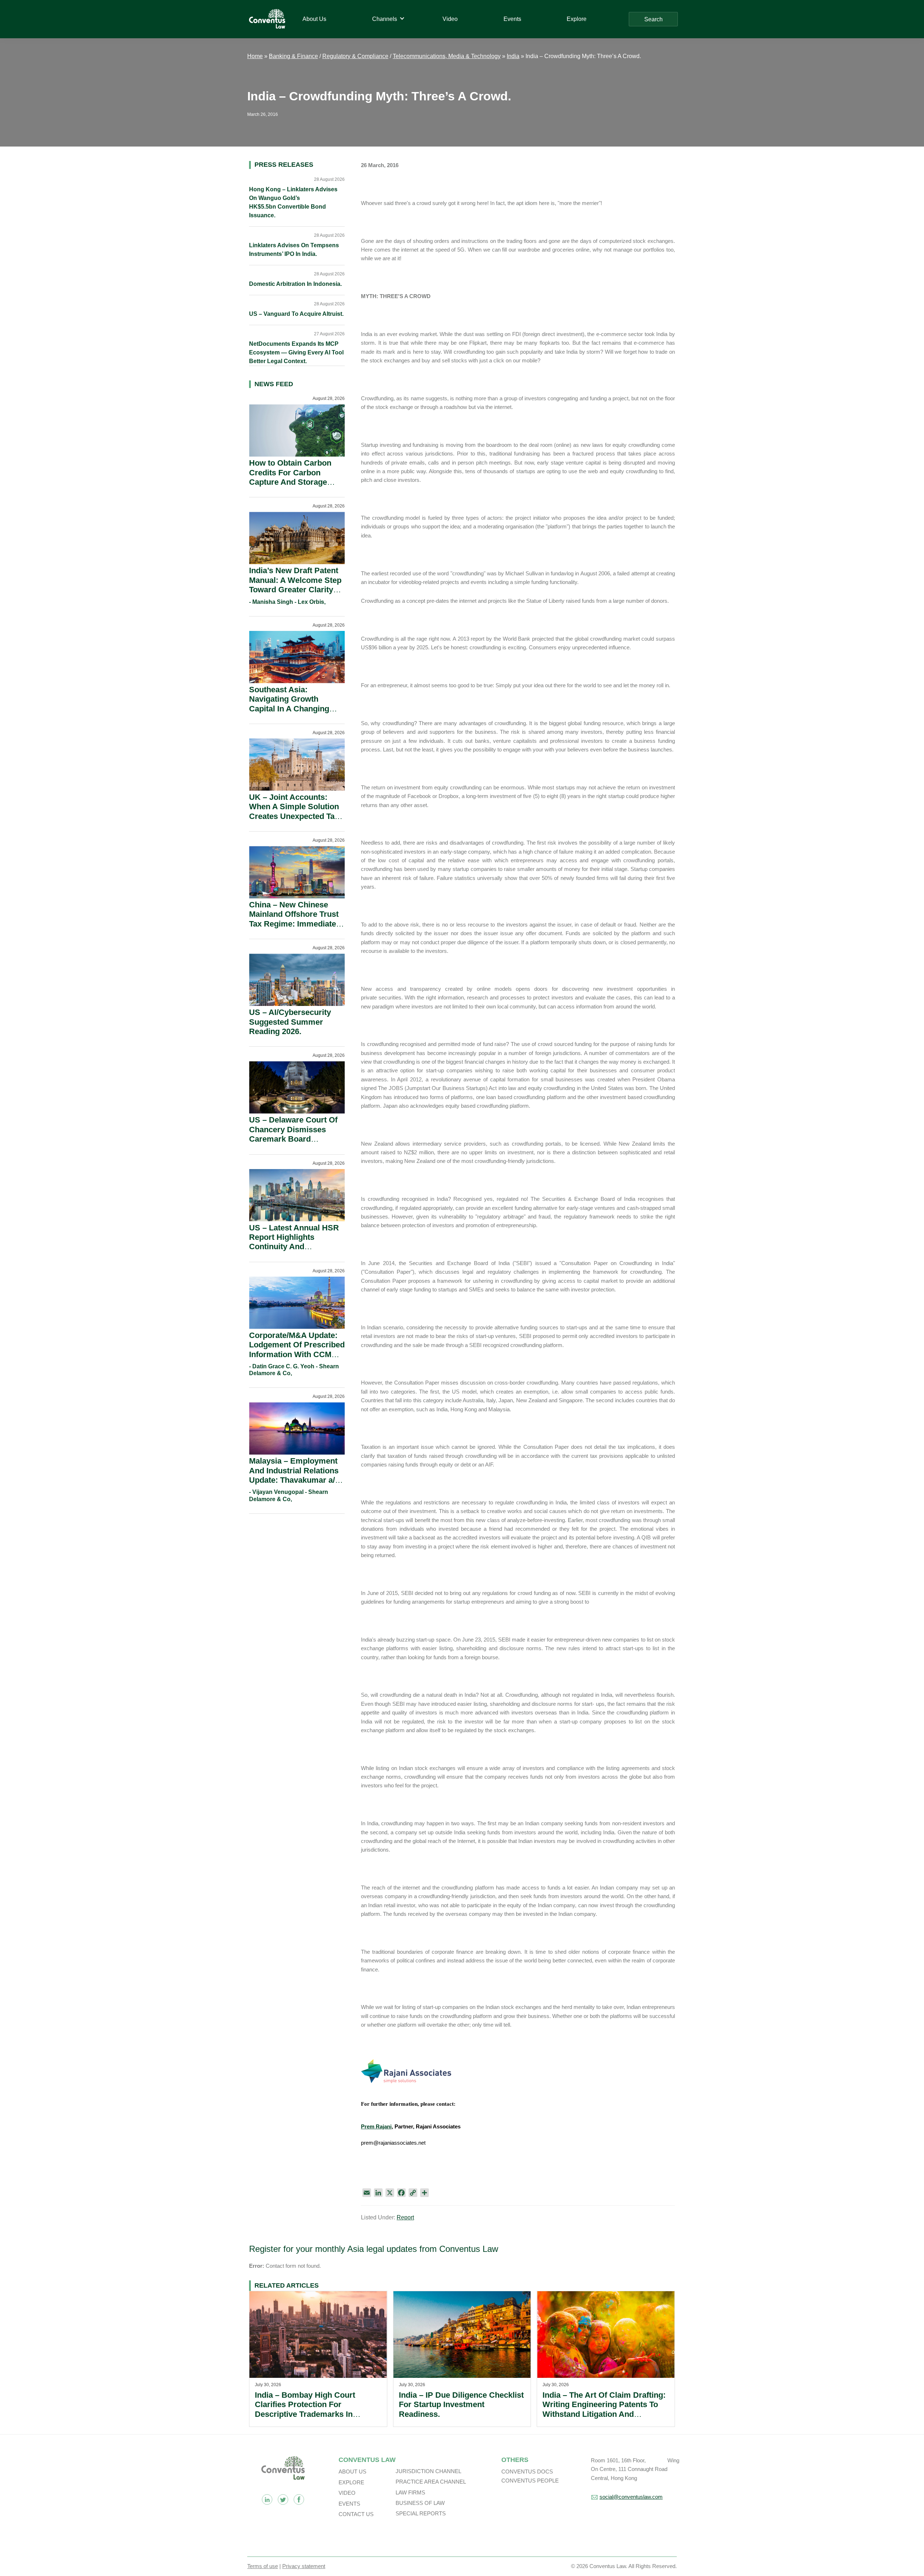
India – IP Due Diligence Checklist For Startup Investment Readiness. (461, 2405)
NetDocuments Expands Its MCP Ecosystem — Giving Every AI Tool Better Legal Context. (296, 352)
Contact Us (356, 2514)
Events (349, 2504)
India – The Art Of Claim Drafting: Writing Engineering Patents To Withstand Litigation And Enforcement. (604, 2409)
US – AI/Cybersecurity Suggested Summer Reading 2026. (290, 1022)
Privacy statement (304, 2566)
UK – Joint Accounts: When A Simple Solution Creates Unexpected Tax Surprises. (294, 811)
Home (255, 56)
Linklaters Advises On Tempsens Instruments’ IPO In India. (294, 250)
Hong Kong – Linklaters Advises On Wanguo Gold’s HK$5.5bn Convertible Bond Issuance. (293, 202)
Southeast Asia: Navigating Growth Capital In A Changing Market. (289, 704)
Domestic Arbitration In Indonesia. (295, 284)
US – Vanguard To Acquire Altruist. (296, 314)
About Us (352, 2472)
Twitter (283, 2499)
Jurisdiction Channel (428, 2471)
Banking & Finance (293, 56)
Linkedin (267, 2499)
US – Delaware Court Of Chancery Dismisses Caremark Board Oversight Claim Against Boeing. (294, 1139)
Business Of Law (420, 2503)
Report (405, 2217)
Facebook (299, 2499)
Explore (351, 2482)
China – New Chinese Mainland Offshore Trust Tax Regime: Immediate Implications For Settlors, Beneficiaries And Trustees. (296, 929)
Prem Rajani (376, 2126)
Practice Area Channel (431, 2482)
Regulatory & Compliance (355, 56)
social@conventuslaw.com (631, 2497)
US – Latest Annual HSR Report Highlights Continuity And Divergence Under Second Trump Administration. (294, 1252)
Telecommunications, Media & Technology (447, 56)
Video (347, 2493)
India (513, 56)
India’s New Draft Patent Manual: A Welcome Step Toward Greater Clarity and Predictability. (295, 585)
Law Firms (410, 2492)
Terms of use (263, 2566)
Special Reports (421, 2513)
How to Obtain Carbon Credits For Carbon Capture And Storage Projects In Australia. (290, 477)
